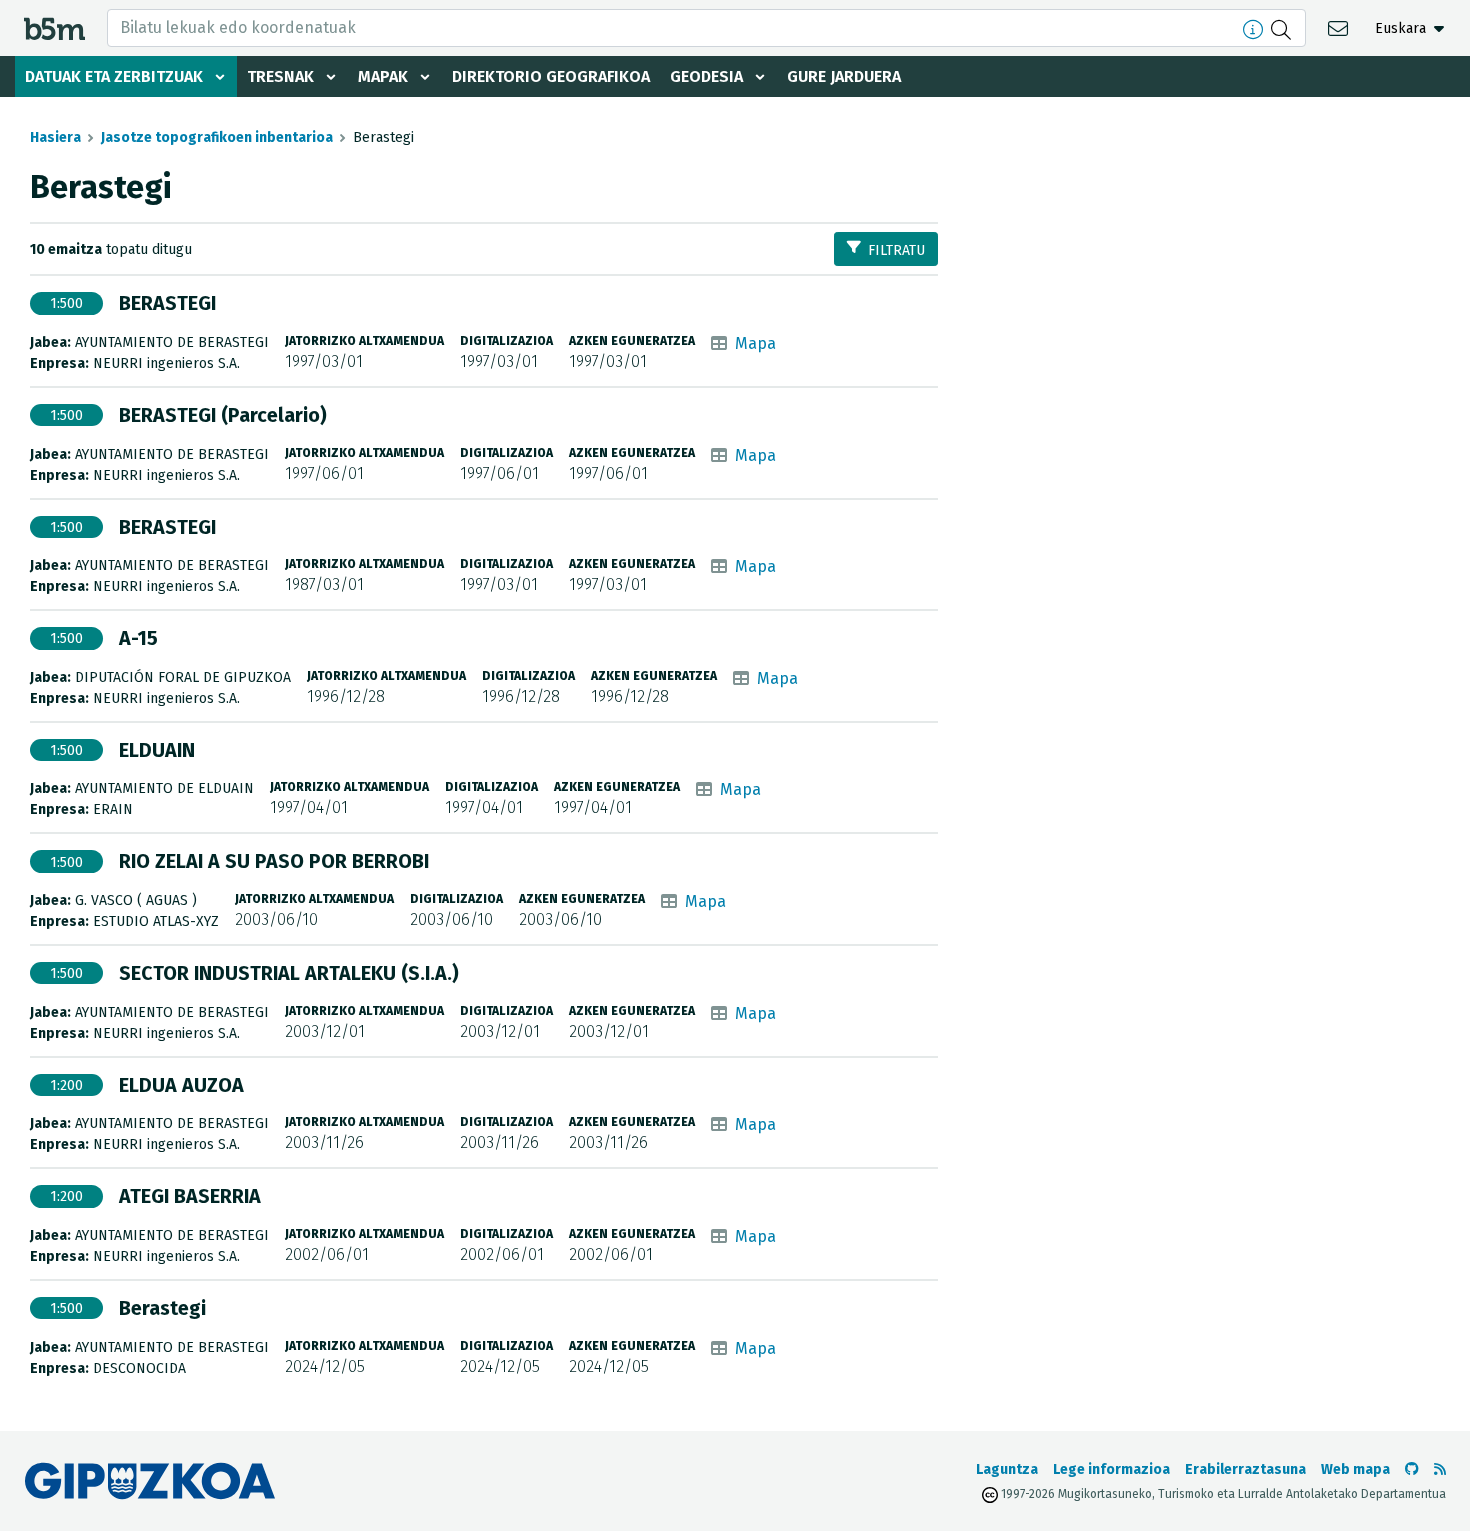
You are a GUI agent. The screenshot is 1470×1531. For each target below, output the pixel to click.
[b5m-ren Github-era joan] (1412, 1469)
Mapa (755, 343)
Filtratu (896, 250)
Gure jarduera (844, 76)
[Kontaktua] (1340, 27)
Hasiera (55, 137)
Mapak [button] (383, 76)
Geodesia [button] (706, 76)
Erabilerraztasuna (1245, 1469)
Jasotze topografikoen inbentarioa (217, 137)
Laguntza (1007, 1469)
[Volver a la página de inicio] (54, 27)
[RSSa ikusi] (1440, 1469)
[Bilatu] (1283, 28)
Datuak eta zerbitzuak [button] (114, 76)
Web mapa (1355, 1469)
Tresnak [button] (280, 76)
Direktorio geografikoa (551, 76)
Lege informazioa (1111, 1469)
